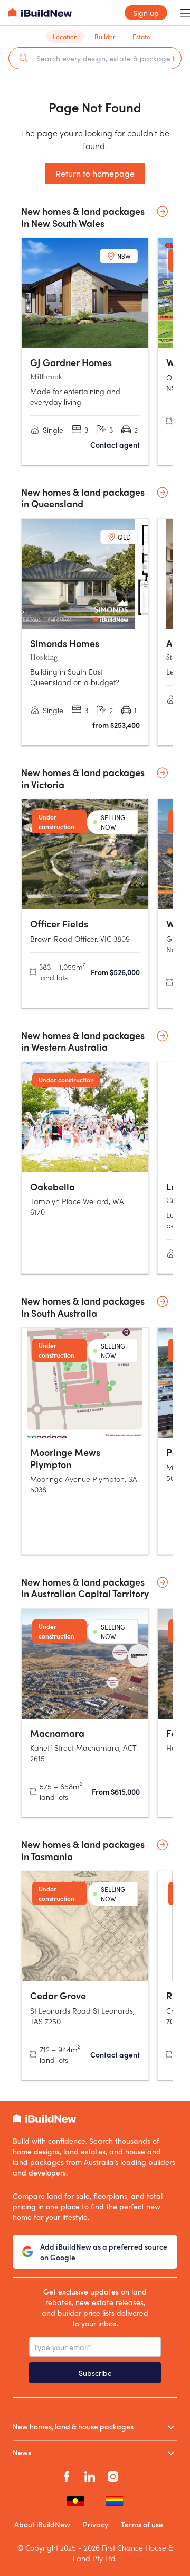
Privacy (96, 2524)
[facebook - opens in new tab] (66, 2475)
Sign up (146, 13)
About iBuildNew (42, 2524)
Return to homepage (95, 173)
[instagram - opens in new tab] (113, 2475)
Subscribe (95, 2373)
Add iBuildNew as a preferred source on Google (104, 2252)
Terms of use (142, 2524)
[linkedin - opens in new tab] (90, 2475)
